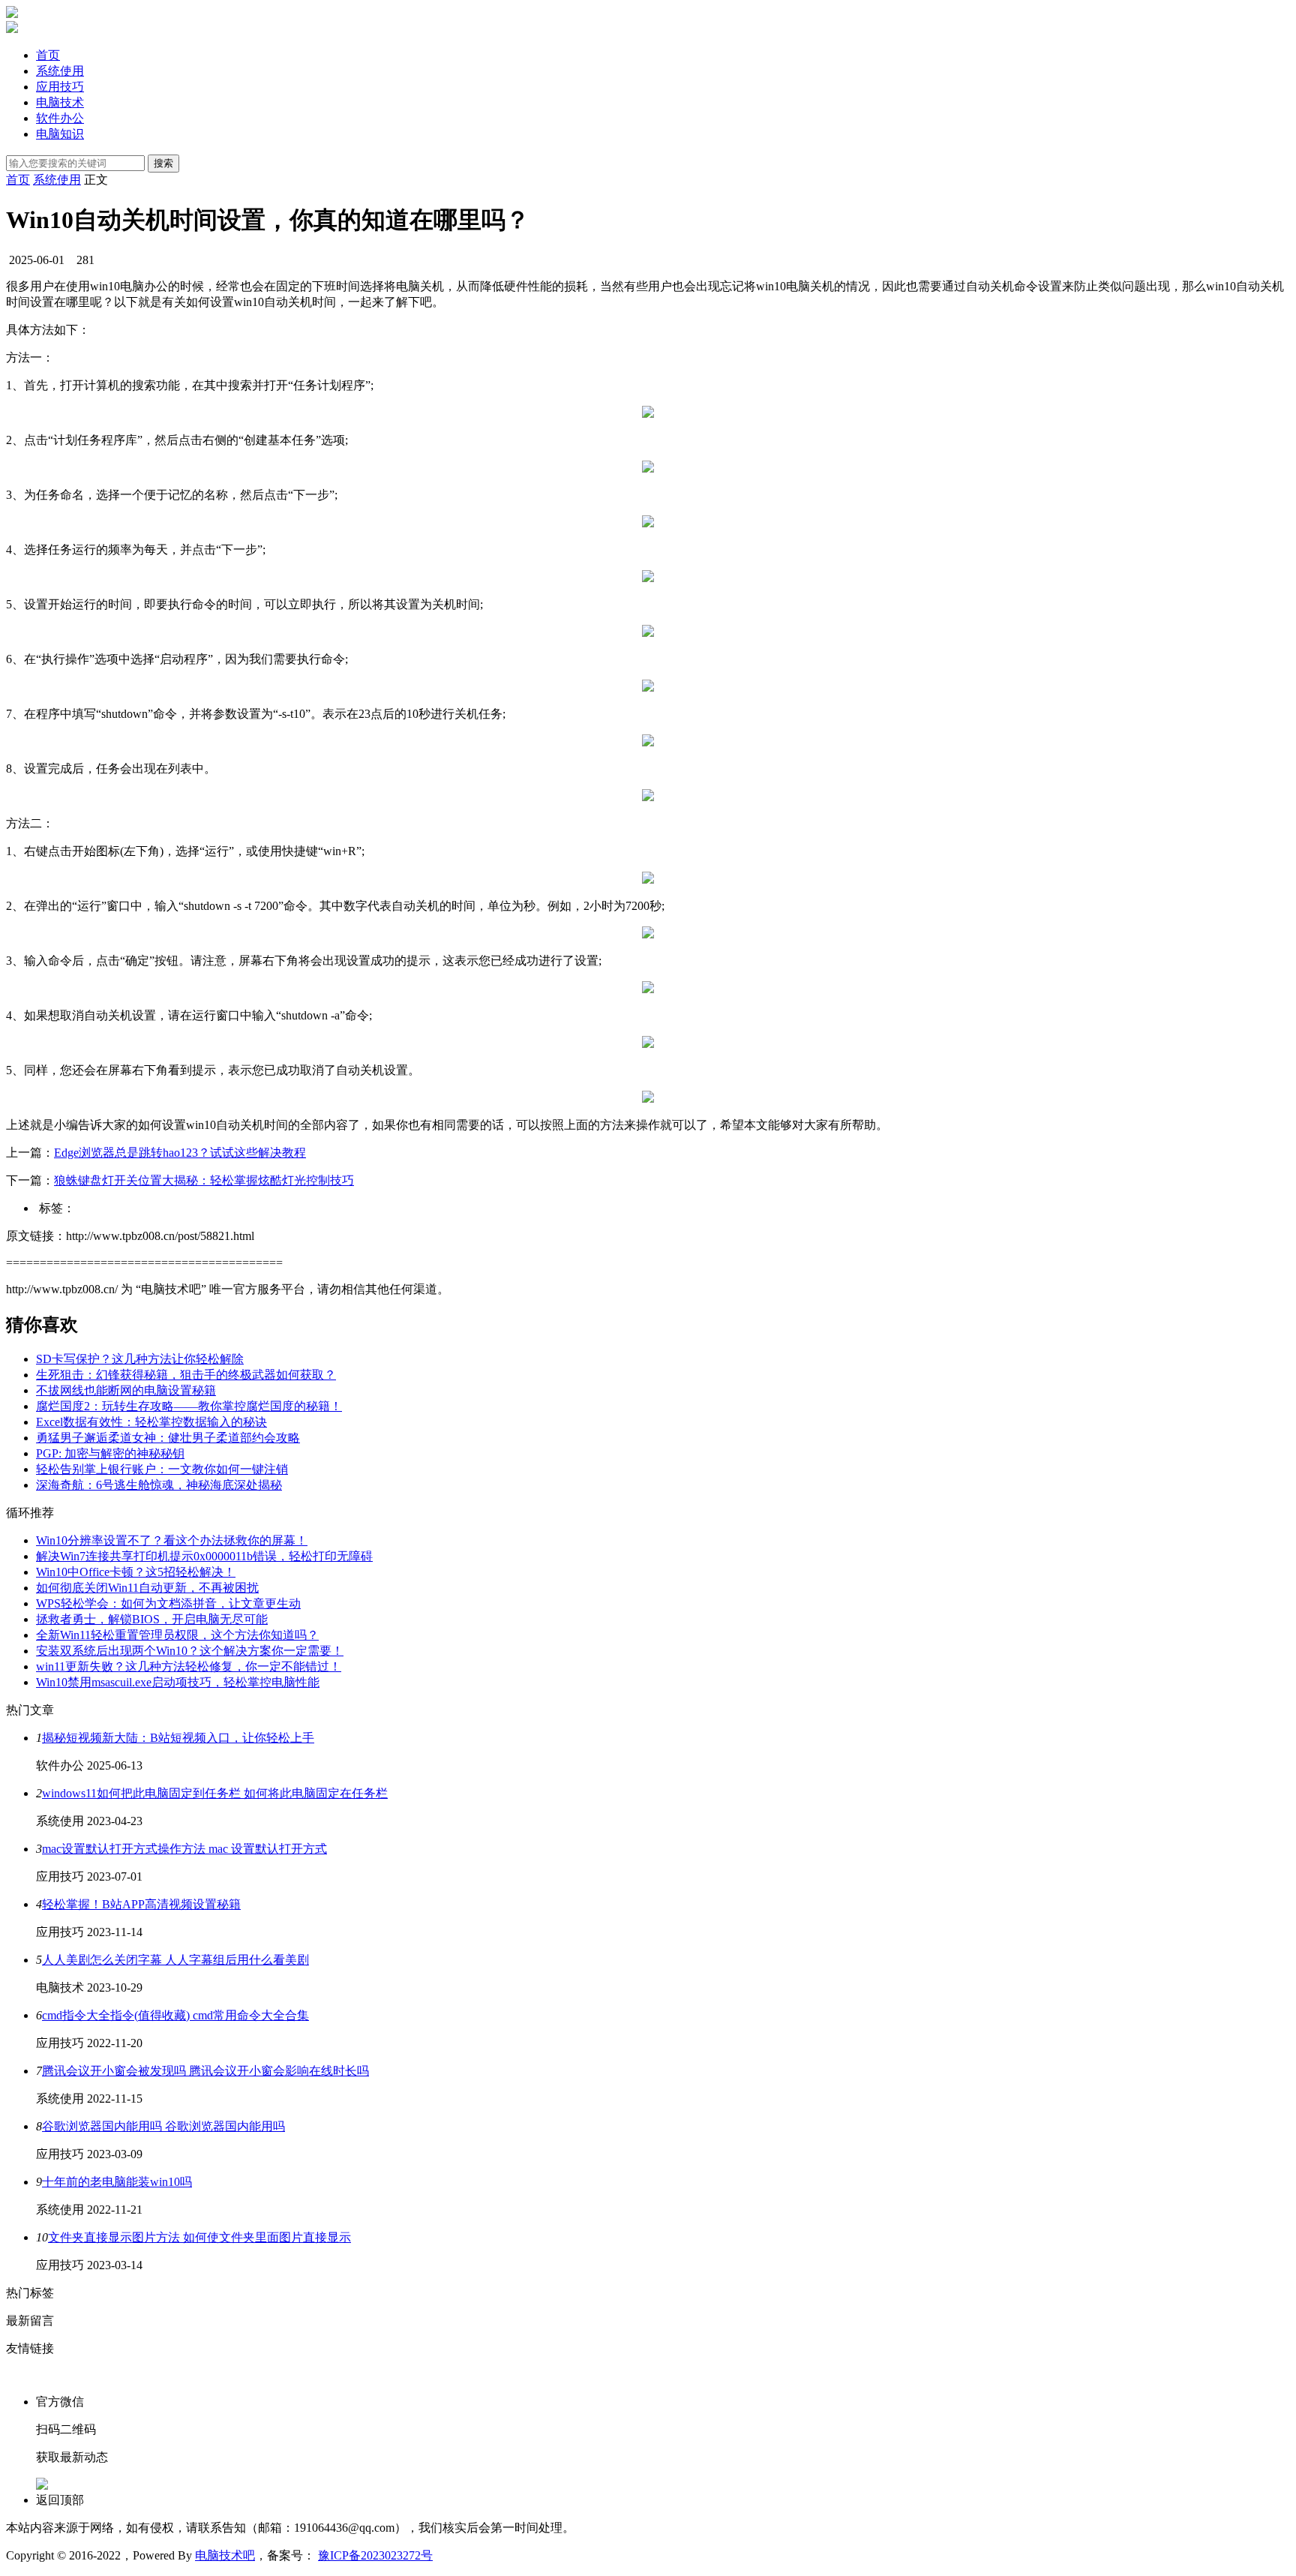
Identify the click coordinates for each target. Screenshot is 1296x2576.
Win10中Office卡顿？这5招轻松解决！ (136, 1572)
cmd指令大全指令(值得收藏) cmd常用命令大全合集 (175, 2015)
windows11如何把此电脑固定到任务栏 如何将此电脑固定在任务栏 (215, 1793)
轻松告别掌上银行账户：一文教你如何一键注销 (162, 1469)
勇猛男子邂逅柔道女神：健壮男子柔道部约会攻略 (168, 1438)
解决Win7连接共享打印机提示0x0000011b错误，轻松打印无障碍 (204, 1556)
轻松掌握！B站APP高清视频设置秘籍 (141, 1904)
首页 (48, 55)
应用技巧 (60, 87)
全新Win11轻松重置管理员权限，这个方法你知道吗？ (177, 1635)
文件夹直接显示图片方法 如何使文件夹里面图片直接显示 (199, 2237)
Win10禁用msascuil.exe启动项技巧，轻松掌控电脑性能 (178, 1682)
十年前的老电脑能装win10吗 (117, 2182)
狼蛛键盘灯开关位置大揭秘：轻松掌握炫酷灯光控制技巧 (204, 1180)
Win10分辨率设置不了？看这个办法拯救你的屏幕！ (172, 1540)
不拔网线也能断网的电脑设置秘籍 (126, 1390)
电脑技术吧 (225, 2555)
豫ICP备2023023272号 (375, 2555)
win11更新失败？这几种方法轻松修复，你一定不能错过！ (189, 1666)
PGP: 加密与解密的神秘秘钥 (110, 1453)
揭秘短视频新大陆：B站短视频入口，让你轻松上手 (178, 1738)
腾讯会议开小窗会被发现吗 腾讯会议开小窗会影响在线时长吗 (205, 2071)
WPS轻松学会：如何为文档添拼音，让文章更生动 (168, 1603)
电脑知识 (60, 134)
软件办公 (60, 118)
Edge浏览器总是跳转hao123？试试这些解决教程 (180, 1153)
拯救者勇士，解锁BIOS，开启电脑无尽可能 (152, 1619)
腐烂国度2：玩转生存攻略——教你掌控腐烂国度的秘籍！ (189, 1406)
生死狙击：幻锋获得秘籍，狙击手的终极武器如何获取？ (186, 1375)
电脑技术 (60, 102)
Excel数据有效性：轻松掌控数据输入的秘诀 (151, 1422)
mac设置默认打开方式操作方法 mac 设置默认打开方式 (184, 1849)
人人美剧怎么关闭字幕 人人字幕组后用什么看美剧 (175, 1960)
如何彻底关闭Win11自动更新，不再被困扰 (147, 1588)
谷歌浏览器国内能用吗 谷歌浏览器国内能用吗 (163, 2126)
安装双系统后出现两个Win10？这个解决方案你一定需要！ (190, 1651)
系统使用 (60, 71)
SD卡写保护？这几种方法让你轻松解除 (140, 1359)
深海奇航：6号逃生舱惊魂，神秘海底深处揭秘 (159, 1485)
